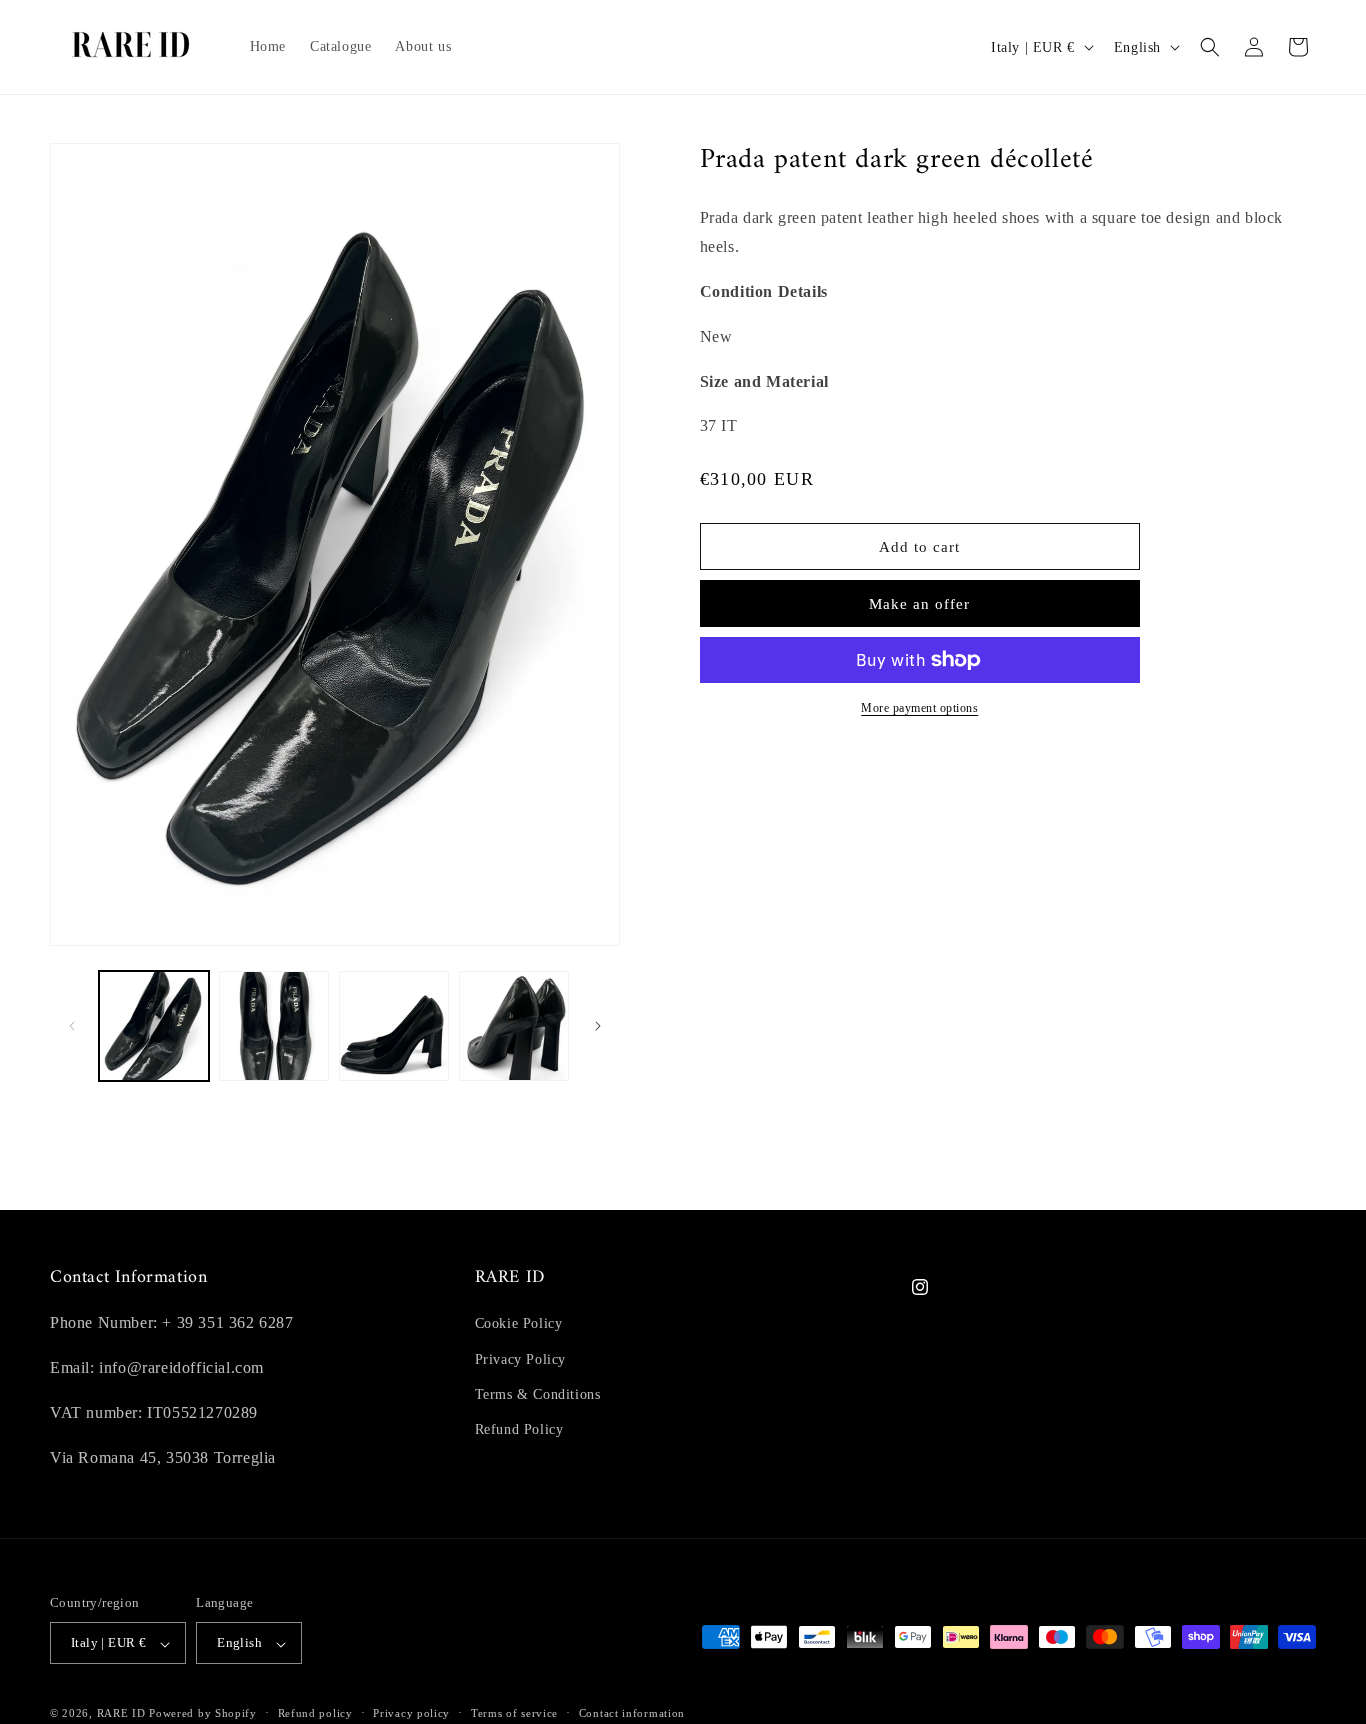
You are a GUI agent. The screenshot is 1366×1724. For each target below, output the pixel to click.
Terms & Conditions (538, 1394)
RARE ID (121, 1714)
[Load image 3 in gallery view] (394, 1026)
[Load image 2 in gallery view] (274, 1026)
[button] (1210, 47)
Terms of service (514, 1714)
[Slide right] (598, 1026)
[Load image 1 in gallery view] (154, 1026)
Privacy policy (411, 1714)
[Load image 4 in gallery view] (514, 1026)
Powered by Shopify (203, 1714)
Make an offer (919, 604)
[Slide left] (72, 1026)
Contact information (632, 1714)
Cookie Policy (519, 1323)
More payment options (919, 708)
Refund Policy (519, 1429)
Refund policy (315, 1714)
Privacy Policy (520, 1358)
